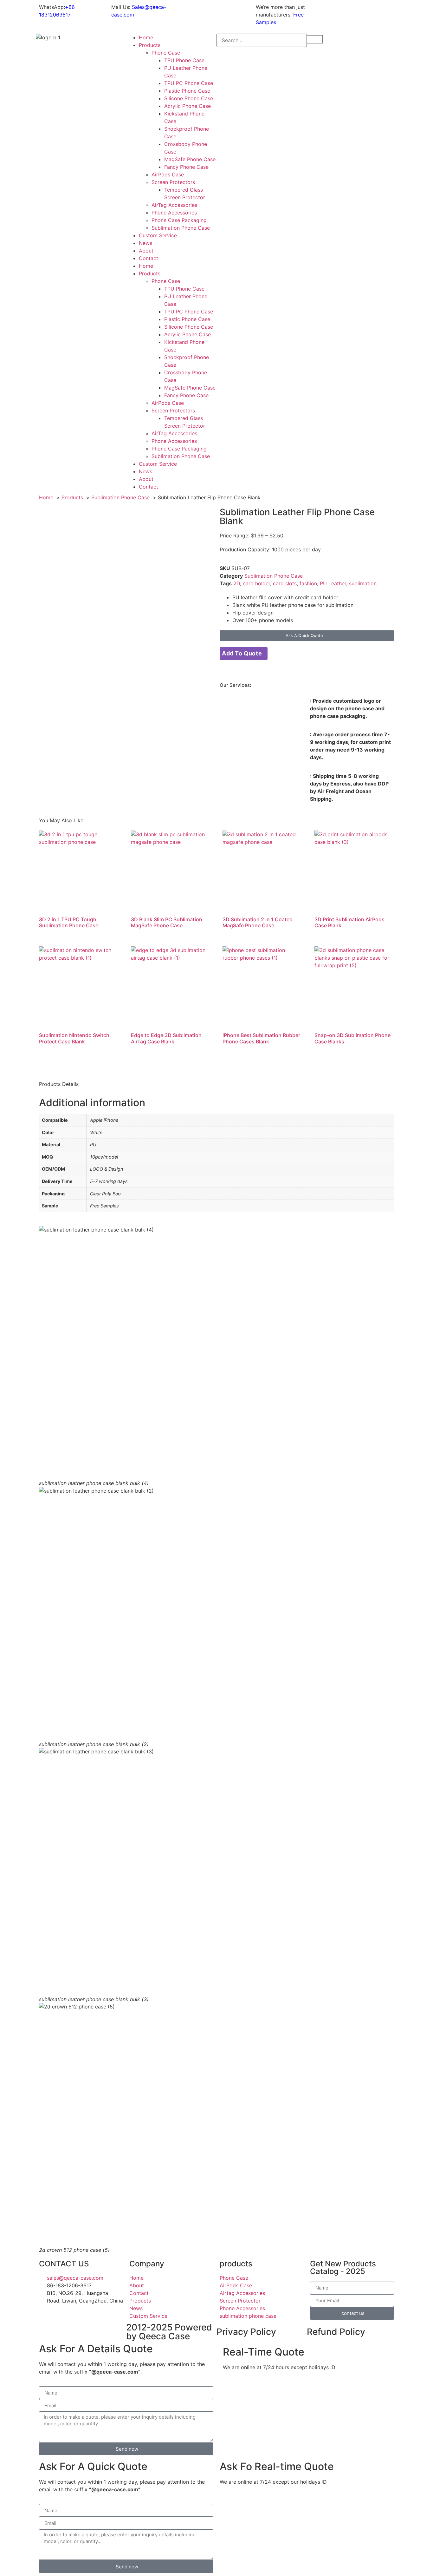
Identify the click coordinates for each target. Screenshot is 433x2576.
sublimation (363, 583)
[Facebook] (371, 11)
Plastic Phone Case (187, 91)
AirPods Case (168, 174)
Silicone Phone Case (189, 98)
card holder (256, 583)
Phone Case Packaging (179, 220)
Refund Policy (336, 2332)
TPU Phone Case (184, 60)
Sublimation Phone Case (181, 228)
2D (237, 583)
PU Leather (333, 583)
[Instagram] (353, 11)
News (145, 243)
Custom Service (158, 235)
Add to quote (242, 653)
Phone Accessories (174, 213)
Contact (149, 258)
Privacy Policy (246, 2332)
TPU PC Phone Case (189, 83)
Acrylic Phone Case (187, 106)
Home (146, 37)
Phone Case (166, 53)
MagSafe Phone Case (190, 159)
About (146, 251)
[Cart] (315, 39)
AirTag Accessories (174, 205)
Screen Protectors (173, 182)
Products (150, 45)
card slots (285, 583)
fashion (308, 583)
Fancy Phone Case (186, 167)
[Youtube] (336, 11)
